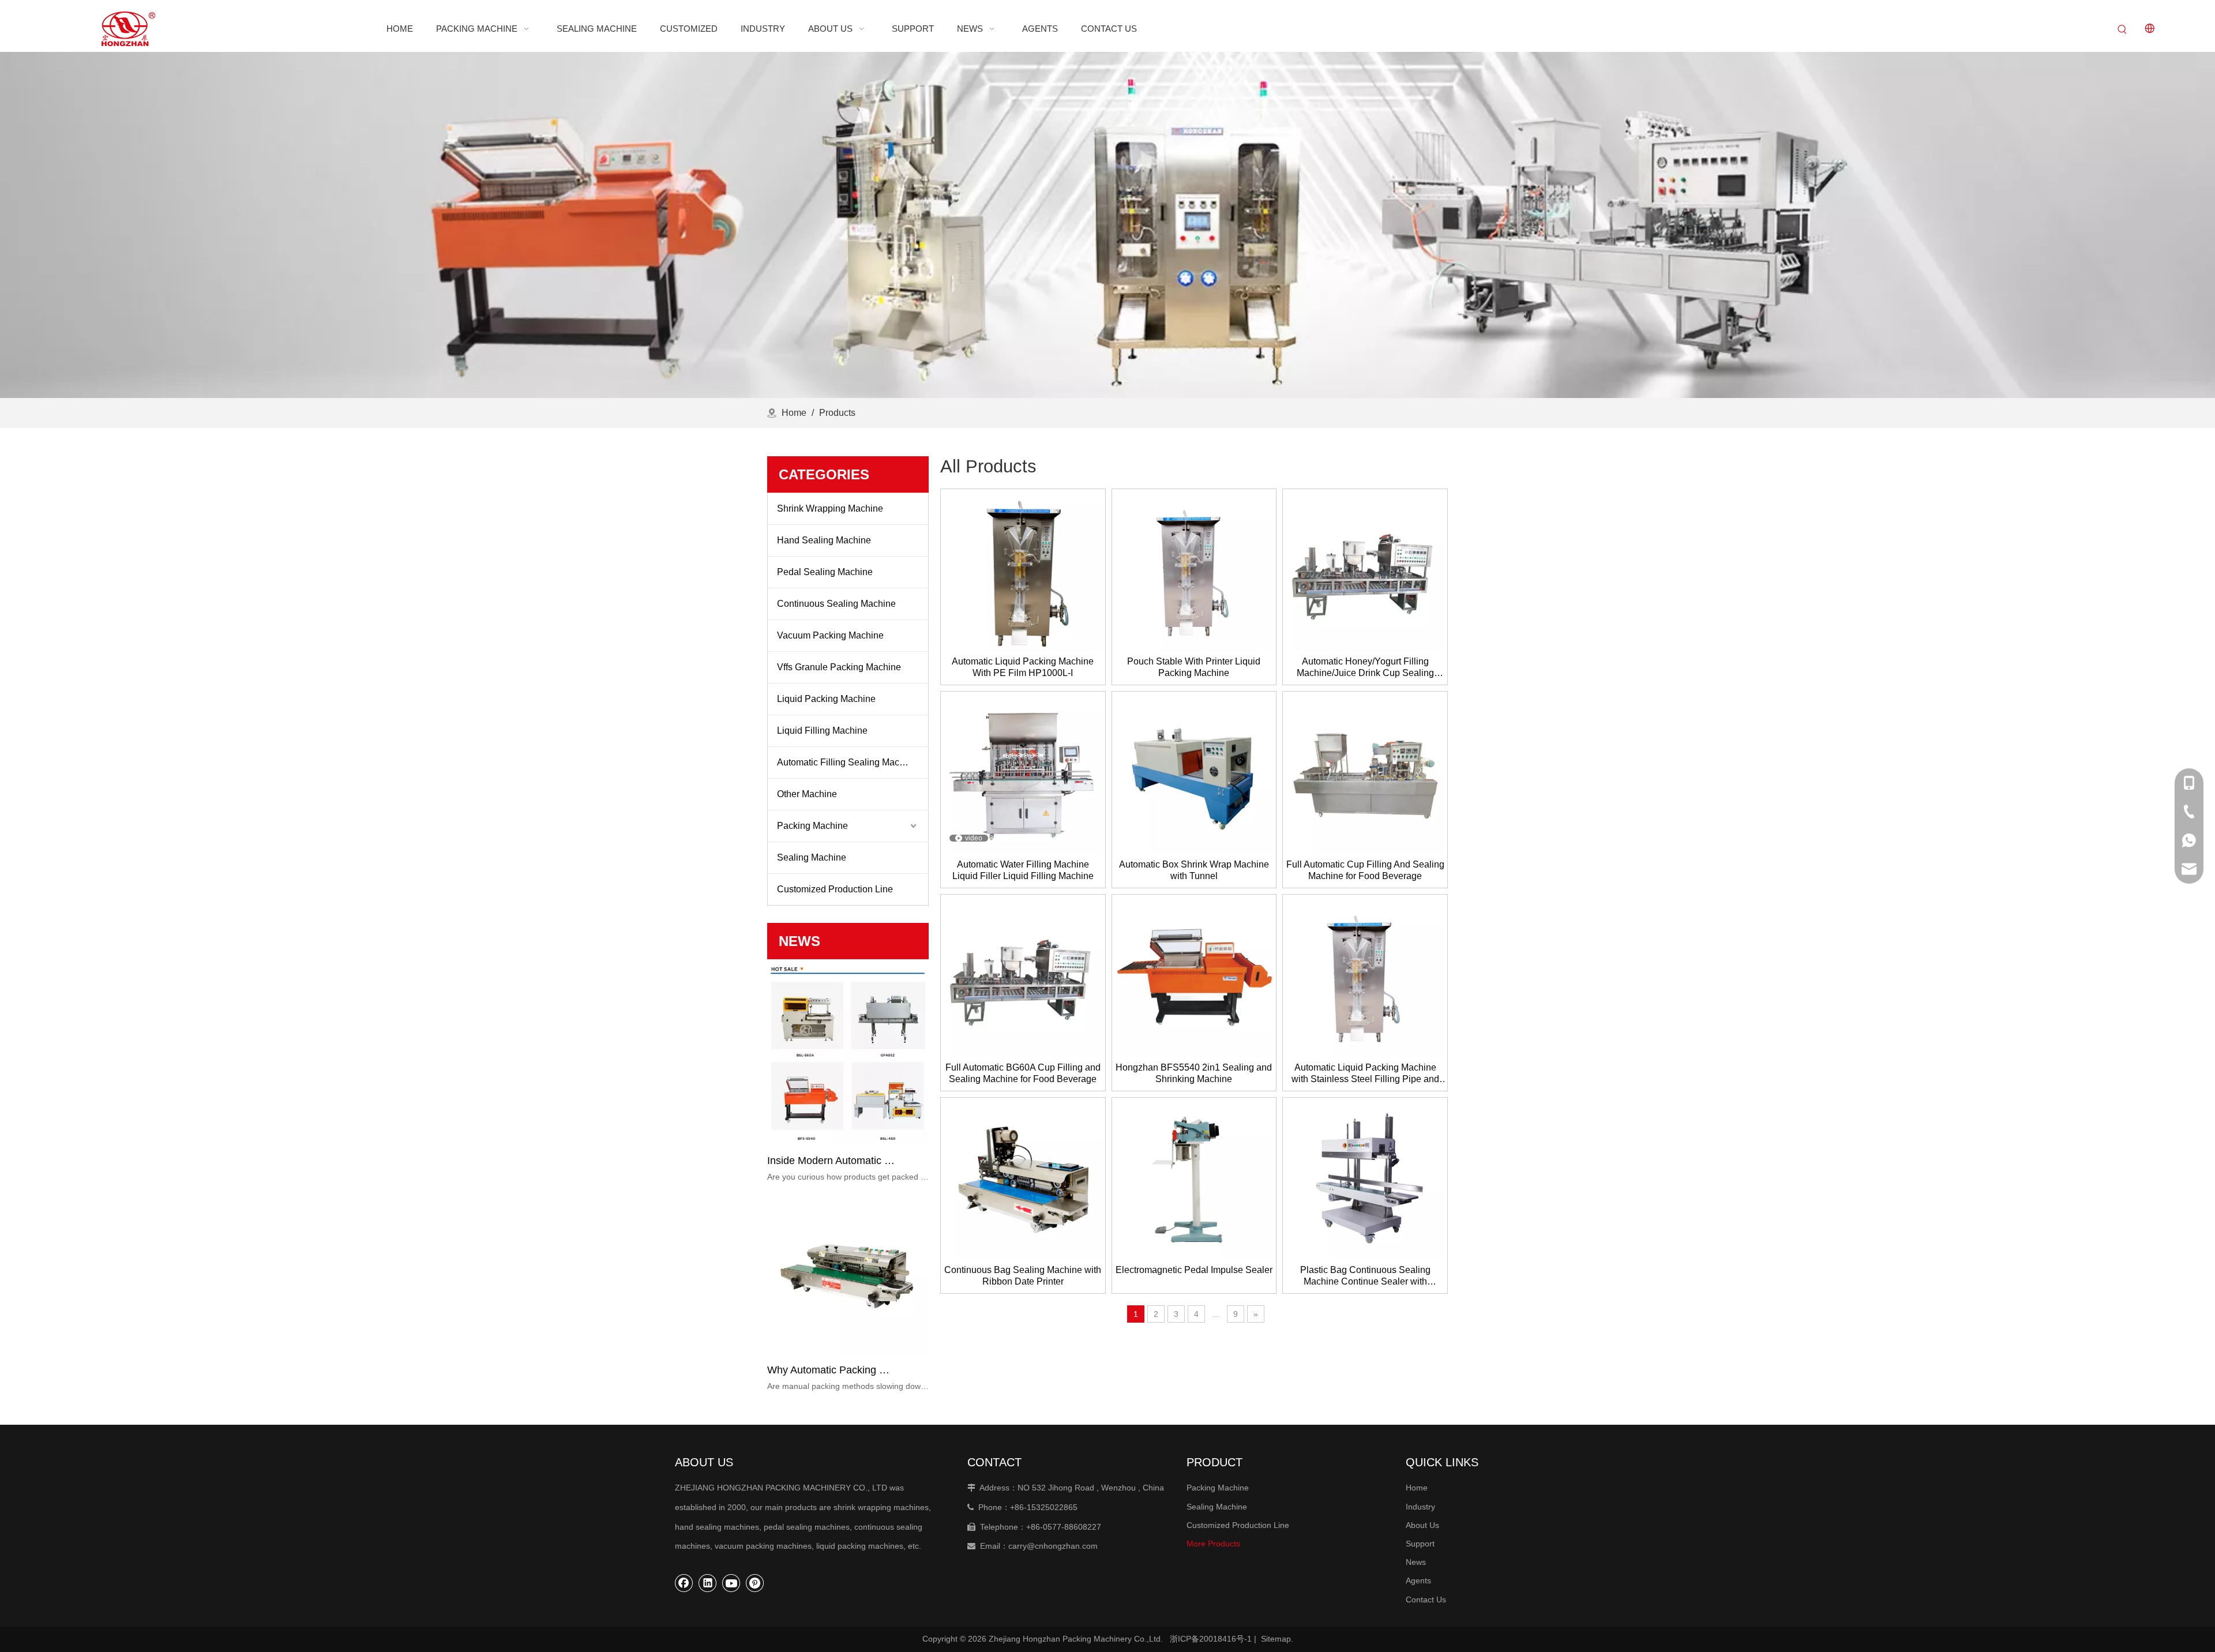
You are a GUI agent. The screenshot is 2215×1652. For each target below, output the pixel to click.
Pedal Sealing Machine (825, 572)
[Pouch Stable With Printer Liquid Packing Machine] (1194, 570)
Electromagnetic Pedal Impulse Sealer (1194, 1270)
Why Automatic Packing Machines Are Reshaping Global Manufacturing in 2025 (832, 1370)
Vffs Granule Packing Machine (839, 667)
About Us (1422, 1525)
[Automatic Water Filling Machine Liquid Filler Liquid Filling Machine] (1023, 773)
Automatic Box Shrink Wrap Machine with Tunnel (1194, 870)
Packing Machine (812, 826)
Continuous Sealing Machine (836, 604)
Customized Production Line (835, 889)
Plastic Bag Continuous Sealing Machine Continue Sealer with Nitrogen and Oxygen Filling (1365, 1276)
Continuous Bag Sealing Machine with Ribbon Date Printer (1023, 1276)
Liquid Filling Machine (822, 731)
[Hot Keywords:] (2123, 30)
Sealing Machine (812, 857)
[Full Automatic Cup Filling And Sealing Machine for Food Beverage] (1365, 773)
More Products (1213, 1544)
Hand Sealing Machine (824, 540)
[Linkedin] (708, 1583)
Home (1417, 1488)
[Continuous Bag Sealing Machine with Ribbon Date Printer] (1023, 1179)
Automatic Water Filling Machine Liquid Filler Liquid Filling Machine (1023, 870)
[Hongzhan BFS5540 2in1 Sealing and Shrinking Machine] (1194, 976)
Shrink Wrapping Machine (830, 508)
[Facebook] (684, 1583)
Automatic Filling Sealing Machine (847, 762)
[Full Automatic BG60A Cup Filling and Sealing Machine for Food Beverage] (1023, 976)
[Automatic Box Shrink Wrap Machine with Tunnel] (1194, 773)
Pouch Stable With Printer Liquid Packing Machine (1194, 667)
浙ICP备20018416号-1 (1211, 1639)
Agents (1418, 1580)
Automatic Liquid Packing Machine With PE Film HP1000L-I (1023, 667)
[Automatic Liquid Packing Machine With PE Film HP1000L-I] (1023, 570)
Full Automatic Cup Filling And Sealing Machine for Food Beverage (1365, 870)
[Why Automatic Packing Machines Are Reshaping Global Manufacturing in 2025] (848, 1351)
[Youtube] (731, 1583)
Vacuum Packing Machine (830, 635)
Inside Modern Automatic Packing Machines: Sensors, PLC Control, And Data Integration (832, 1161)
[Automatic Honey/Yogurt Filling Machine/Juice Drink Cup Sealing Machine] (1365, 570)
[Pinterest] (755, 1583)
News (1416, 1562)
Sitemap (1276, 1639)
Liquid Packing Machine (826, 699)
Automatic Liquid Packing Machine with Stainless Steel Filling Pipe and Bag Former (1365, 1074)
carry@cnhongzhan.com (1053, 1546)
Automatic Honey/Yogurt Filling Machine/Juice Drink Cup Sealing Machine (1365, 668)
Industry (1420, 1507)
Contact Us (1426, 1600)
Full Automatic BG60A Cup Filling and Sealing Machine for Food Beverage (1023, 1073)
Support (1420, 1544)
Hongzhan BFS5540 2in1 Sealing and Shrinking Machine (1194, 1073)
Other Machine (807, 794)
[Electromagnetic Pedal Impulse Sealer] (1194, 1179)
